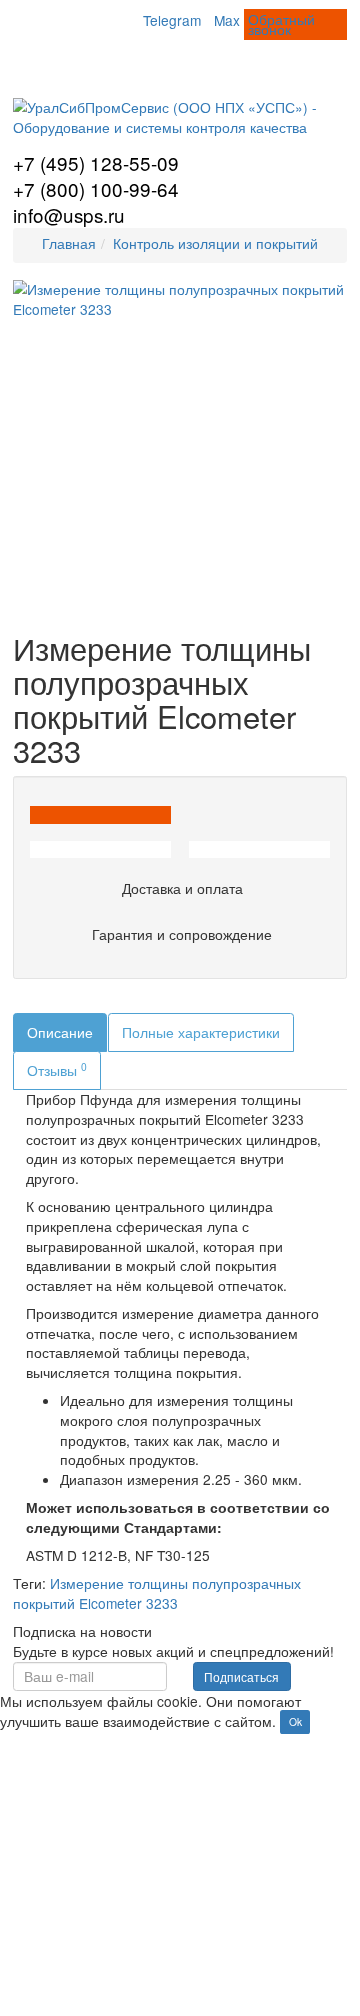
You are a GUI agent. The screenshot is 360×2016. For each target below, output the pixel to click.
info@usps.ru (69, 214)
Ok (295, 1722)
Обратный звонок (281, 24)
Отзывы (57, 1069)
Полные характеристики (201, 1032)
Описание (60, 1032)
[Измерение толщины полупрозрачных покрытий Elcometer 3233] (180, 447)
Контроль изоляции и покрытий (215, 243)
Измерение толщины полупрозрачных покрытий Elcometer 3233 (157, 1593)
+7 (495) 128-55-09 (96, 162)
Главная (69, 243)
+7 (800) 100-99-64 (96, 188)
